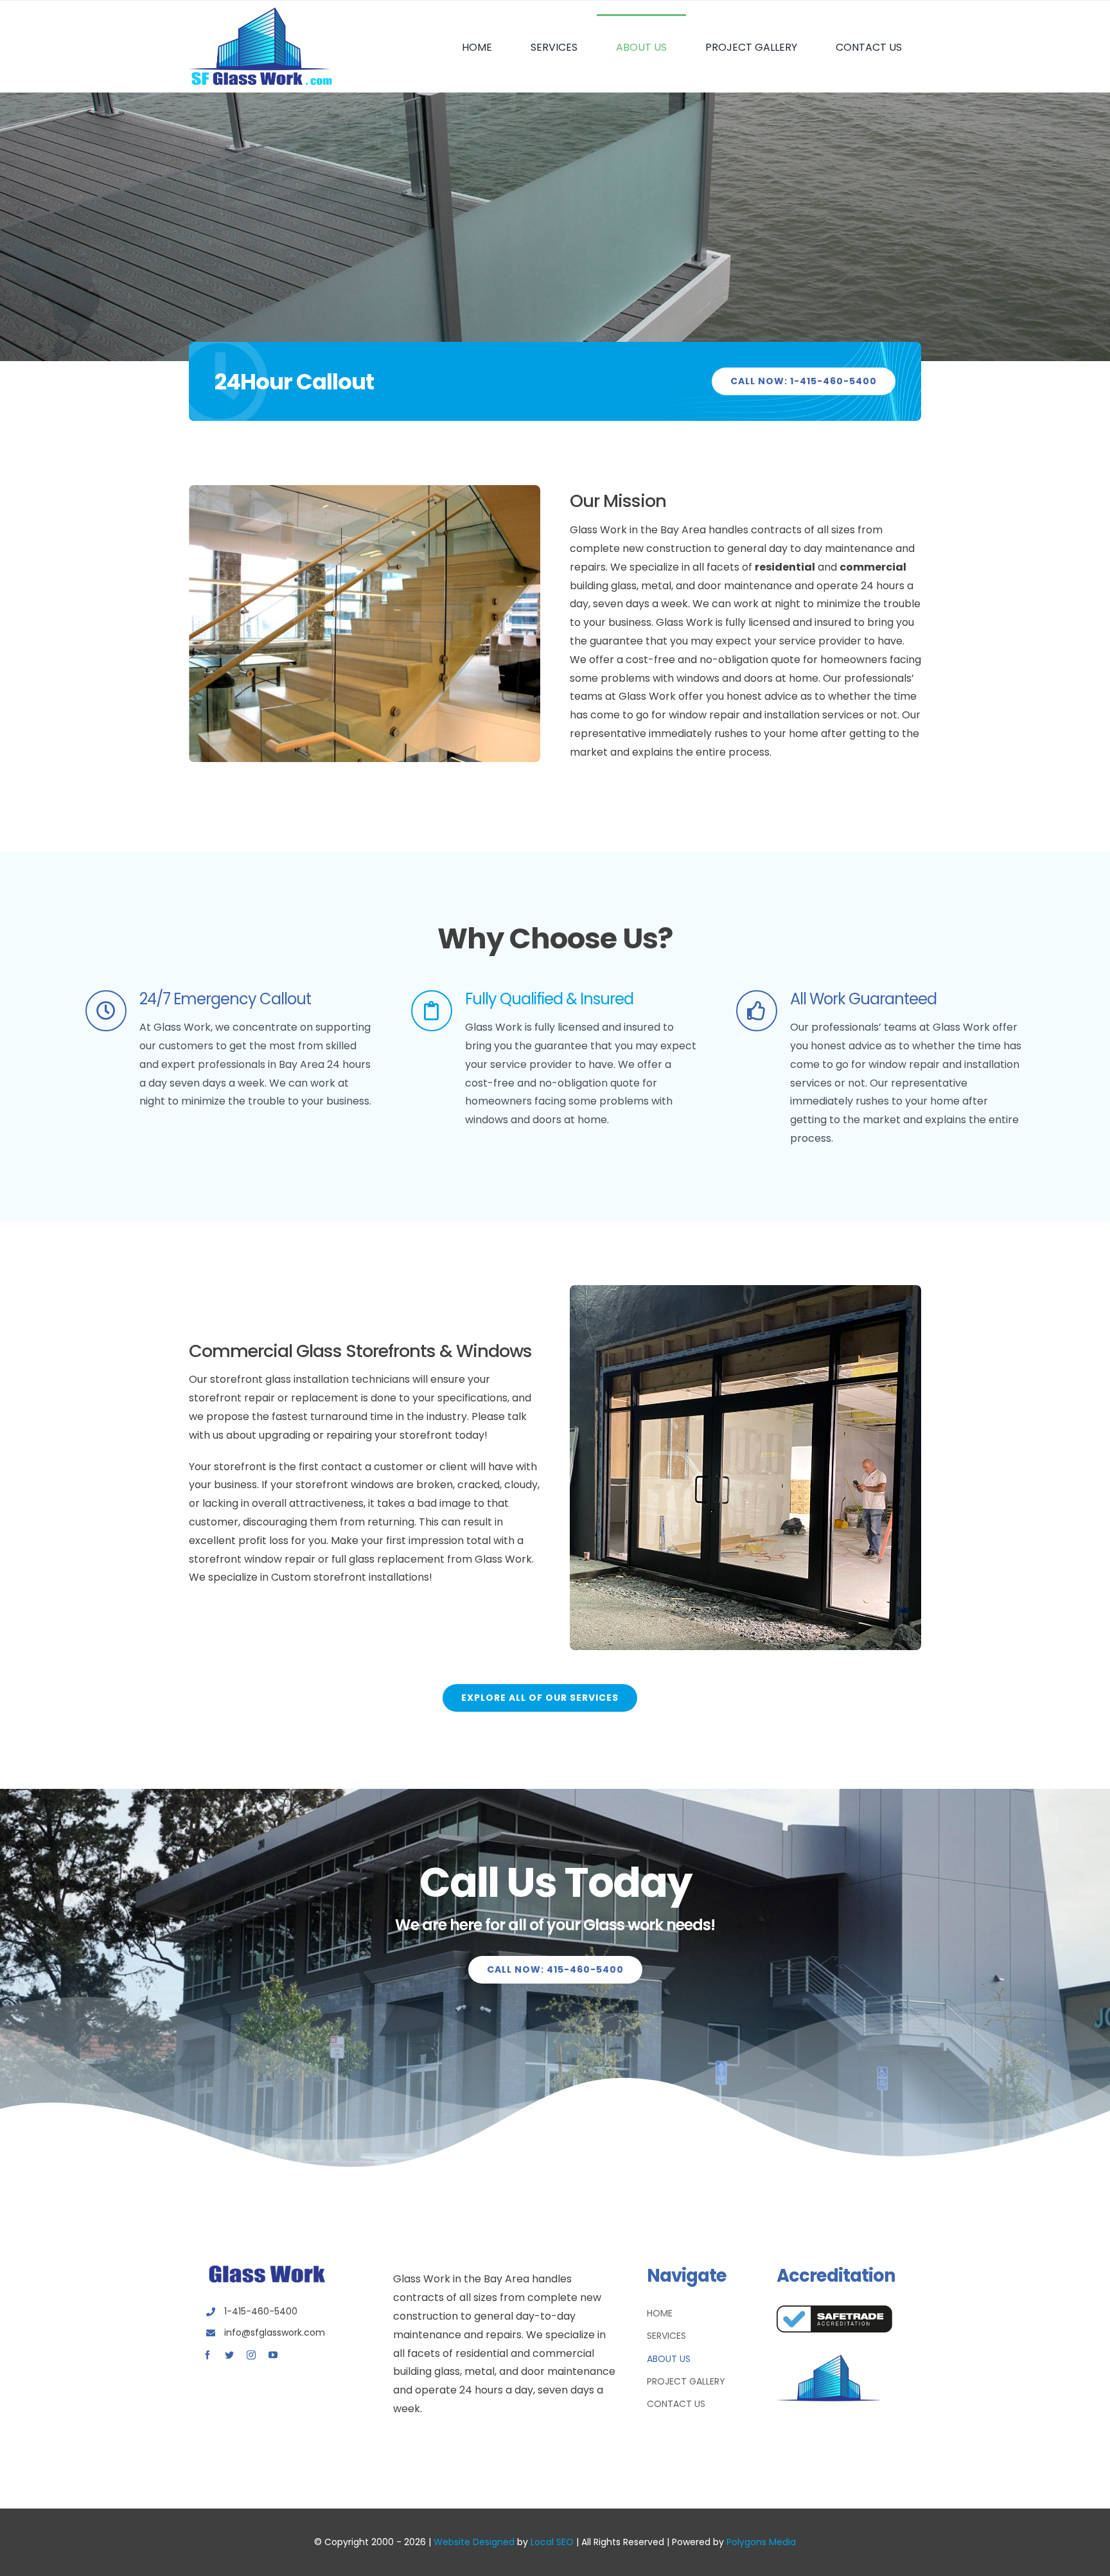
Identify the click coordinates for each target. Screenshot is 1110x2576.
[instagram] (251, 2355)
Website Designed (474, 2542)
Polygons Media (761, 2542)
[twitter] (229, 2355)
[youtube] (273, 2355)
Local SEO (552, 2542)
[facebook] (207, 2355)
